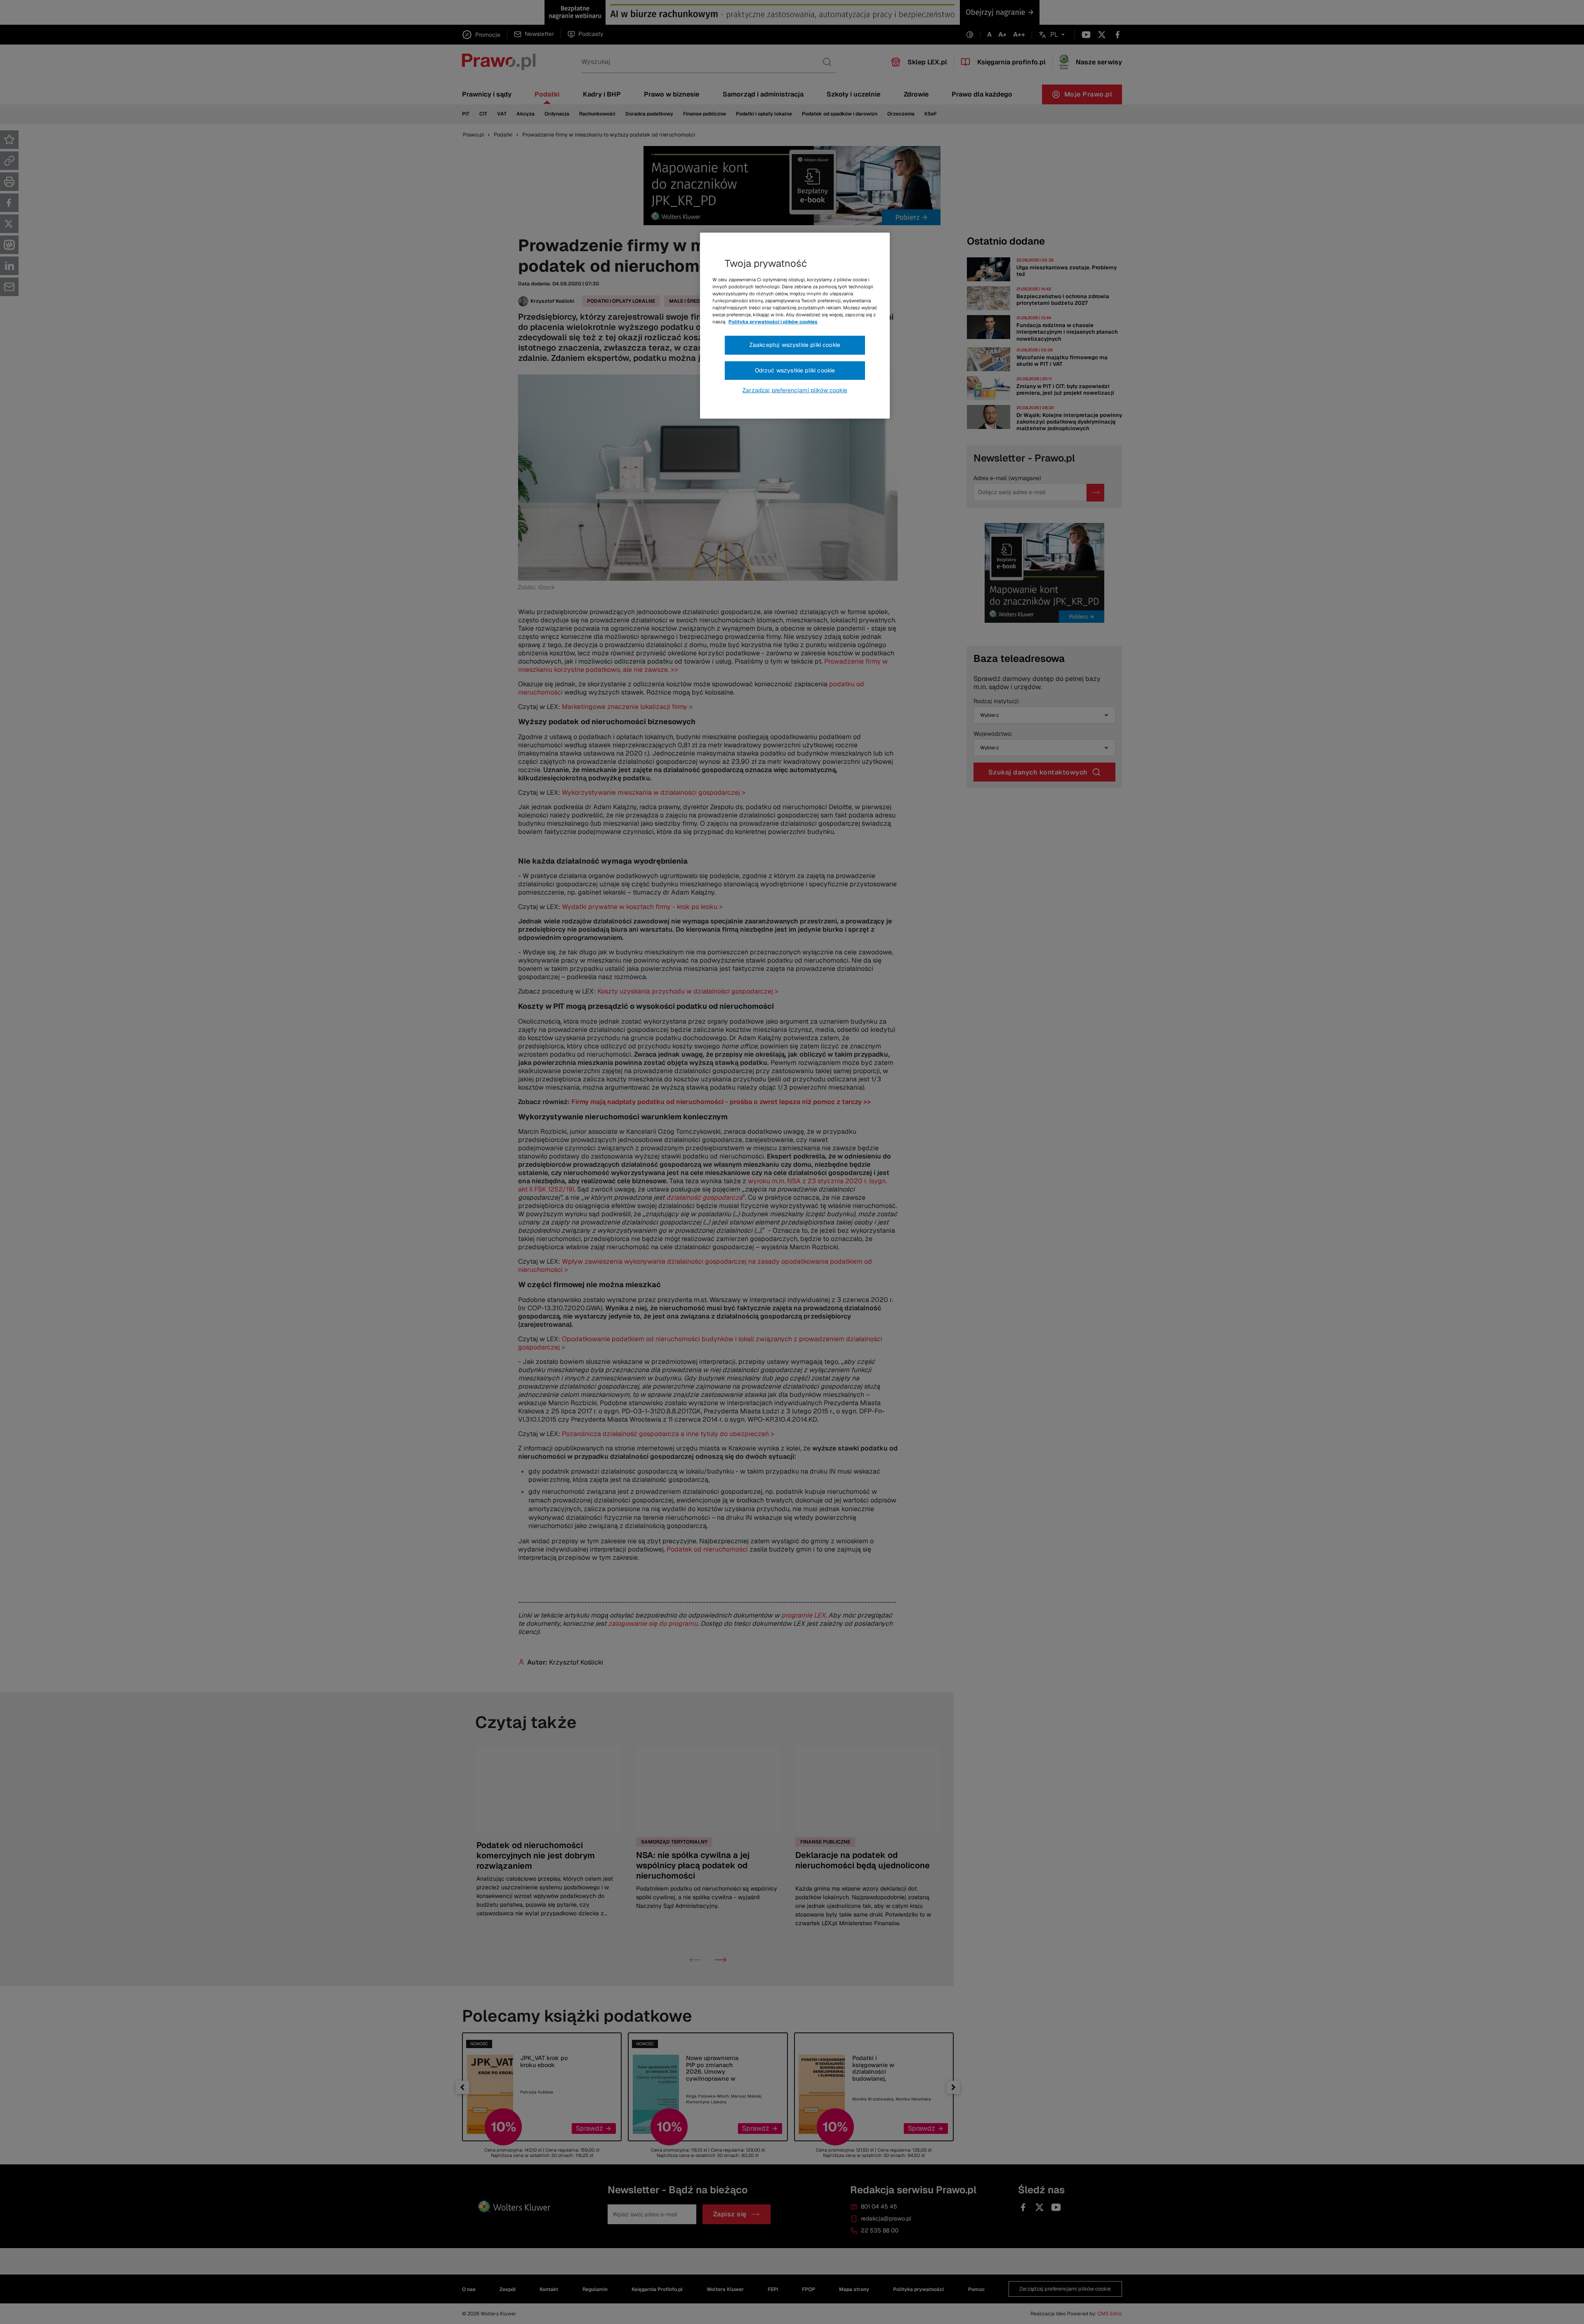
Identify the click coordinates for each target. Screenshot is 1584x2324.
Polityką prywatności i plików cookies (773, 322)
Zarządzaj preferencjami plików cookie (795, 390)
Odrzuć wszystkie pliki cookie (795, 370)
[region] (795, 326)
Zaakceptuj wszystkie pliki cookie (795, 345)
